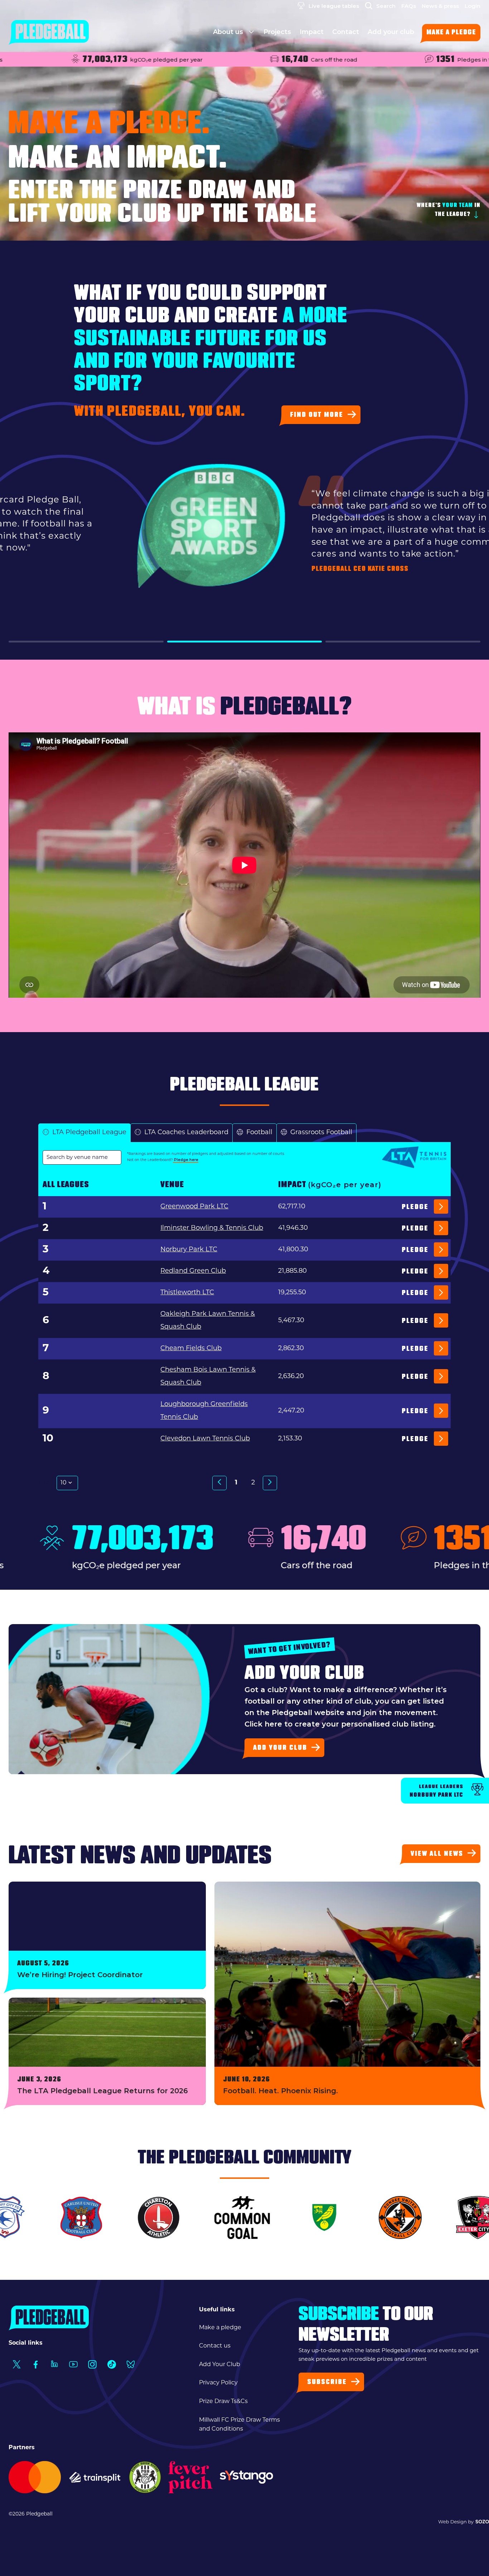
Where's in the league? (449, 210)
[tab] (84, 1133)
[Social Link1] (16, 2365)
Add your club (391, 32)
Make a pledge (451, 33)
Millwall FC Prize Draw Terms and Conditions (239, 2425)
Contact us (215, 2346)
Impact (312, 32)
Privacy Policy (218, 2383)
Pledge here (186, 1160)
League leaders (436, 1791)
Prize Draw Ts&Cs (223, 2402)
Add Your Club (220, 2365)
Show (46, 1483)
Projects (277, 32)
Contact (346, 32)
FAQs (409, 6)
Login (473, 6)
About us (229, 32)
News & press (440, 6)
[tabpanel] (245, 1332)
